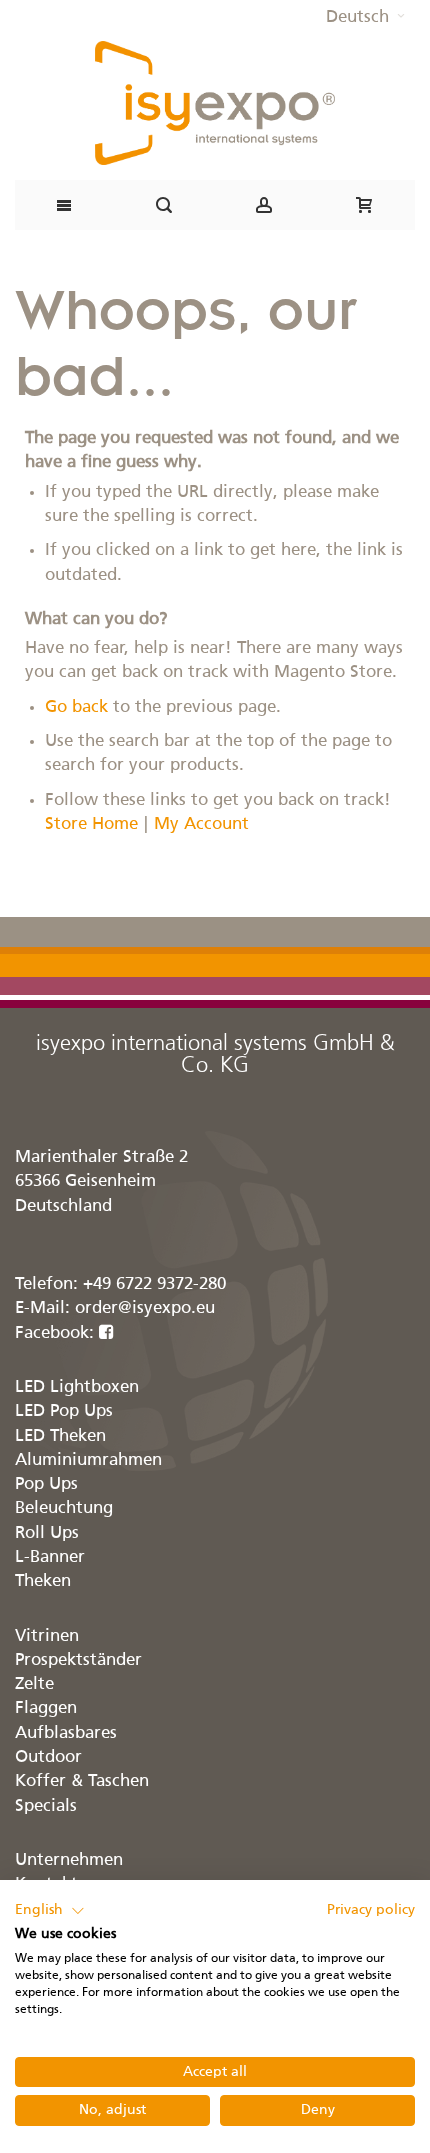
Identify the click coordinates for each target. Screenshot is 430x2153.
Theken (43, 1581)
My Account (201, 824)
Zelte (34, 1684)
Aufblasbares (66, 1733)
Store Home (91, 824)
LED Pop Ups (64, 1411)
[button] (365, 18)
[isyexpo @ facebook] (106, 1333)
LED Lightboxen (77, 1387)
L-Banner (50, 1557)
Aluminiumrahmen (88, 1460)
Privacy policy (371, 1910)
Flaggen (46, 1708)
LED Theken (60, 1436)
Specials (46, 1806)
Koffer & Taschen (82, 1781)
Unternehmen (69, 1860)
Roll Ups (47, 1533)
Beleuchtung (64, 1508)
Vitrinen (47, 1636)
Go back (76, 707)
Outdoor (48, 1757)
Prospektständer (78, 1660)
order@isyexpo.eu (145, 1308)
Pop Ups (46, 1484)
